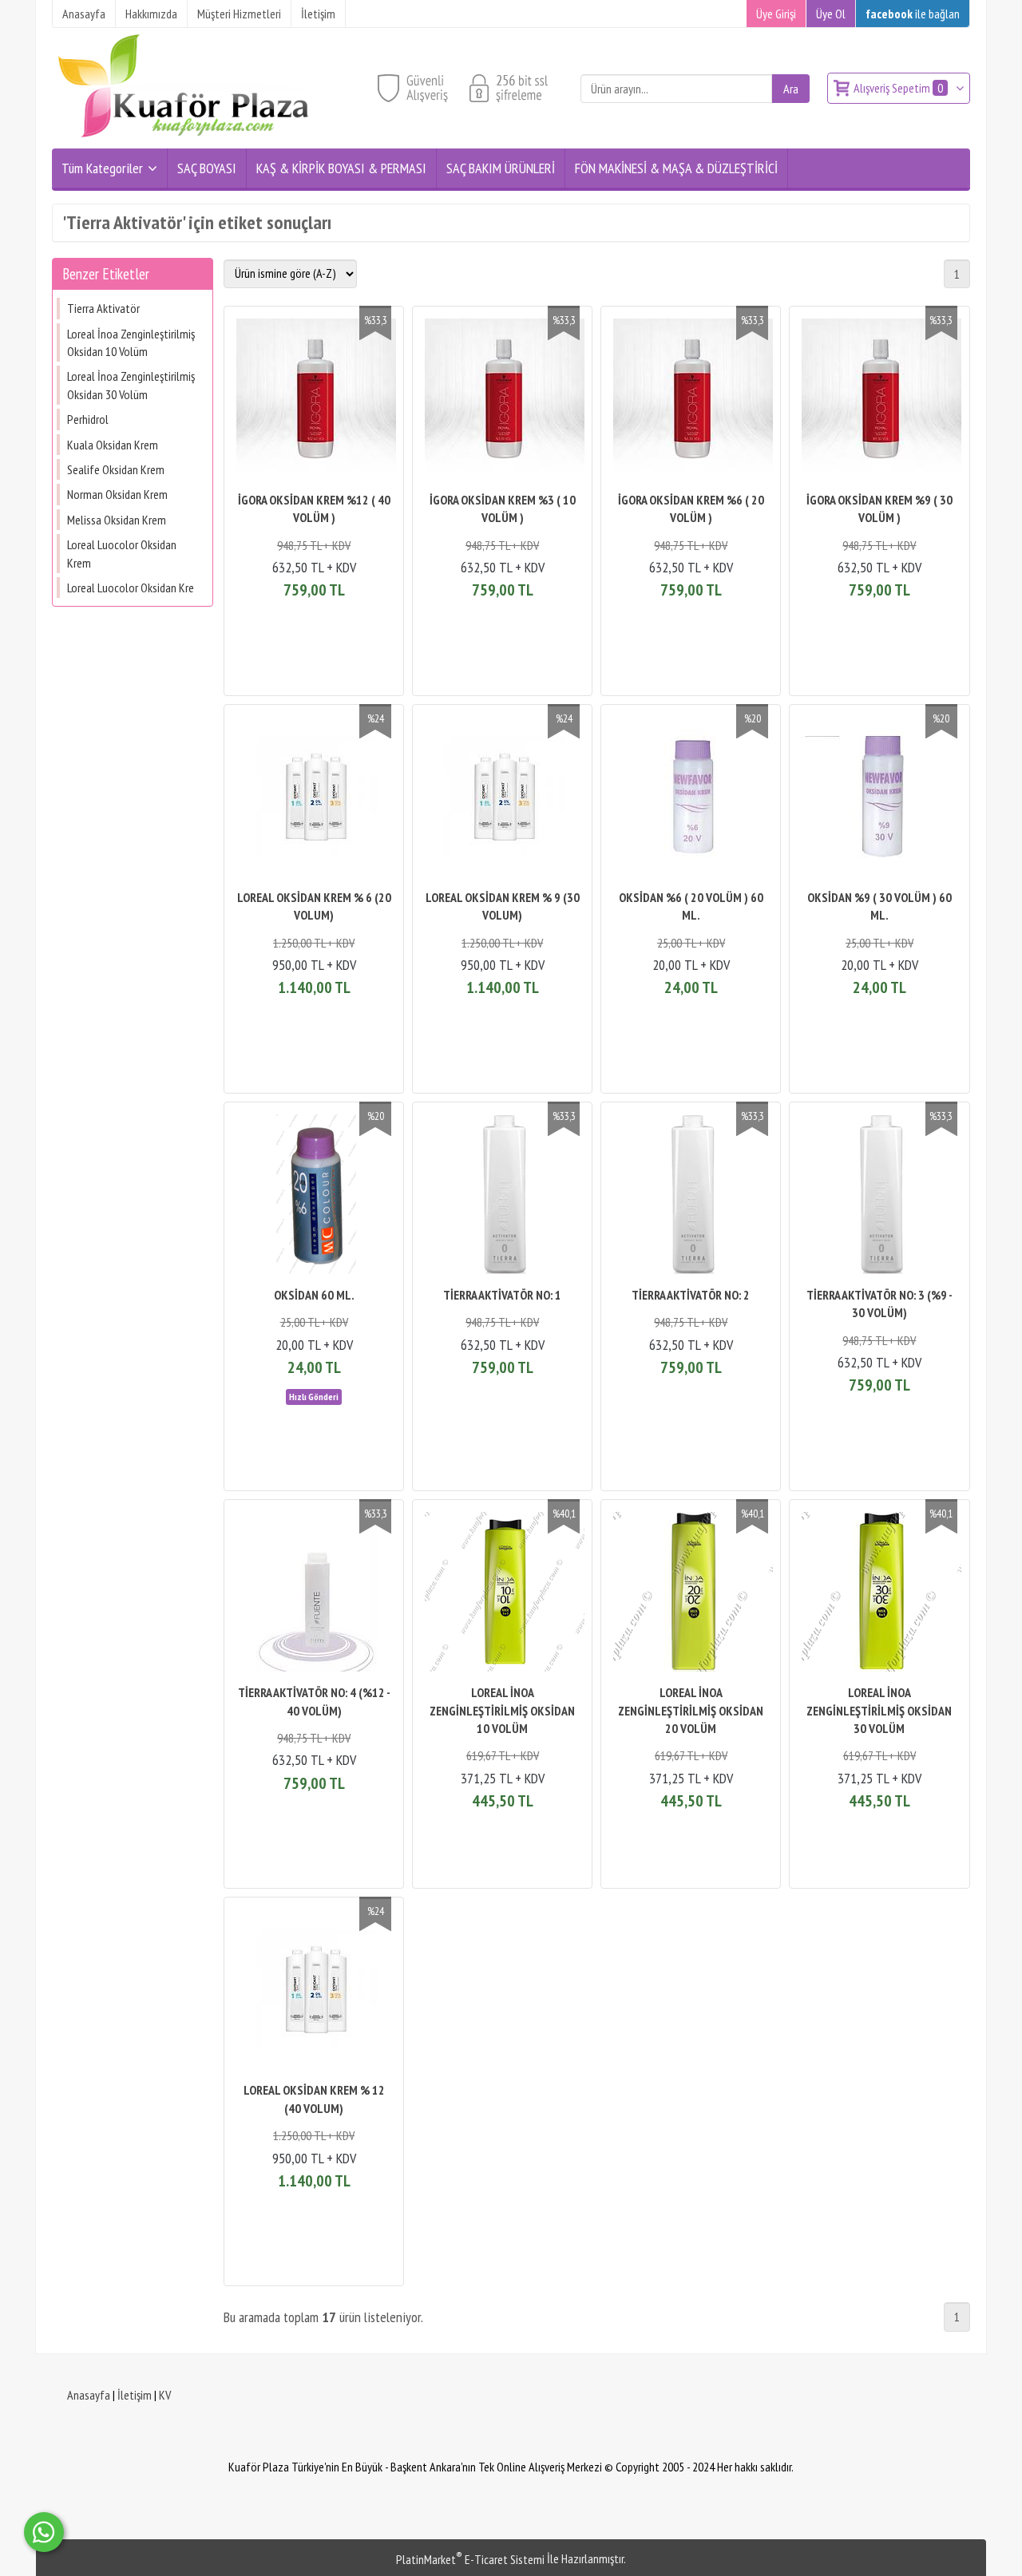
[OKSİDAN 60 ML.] (314, 1196)
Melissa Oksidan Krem (117, 520)
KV (165, 2395)
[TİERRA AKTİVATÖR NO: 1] (502, 1196)
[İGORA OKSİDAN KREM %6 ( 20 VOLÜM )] (691, 400)
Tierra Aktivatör (103, 308)
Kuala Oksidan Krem (113, 445)
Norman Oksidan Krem (117, 494)
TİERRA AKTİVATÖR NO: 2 (691, 1295)
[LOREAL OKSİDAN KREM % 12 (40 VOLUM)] (314, 1991)
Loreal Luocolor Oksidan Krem (122, 553)
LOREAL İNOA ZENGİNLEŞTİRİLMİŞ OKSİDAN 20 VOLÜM (691, 1710)
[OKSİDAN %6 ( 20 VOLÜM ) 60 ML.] (691, 799)
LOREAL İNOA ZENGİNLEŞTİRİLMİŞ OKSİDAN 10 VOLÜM (502, 1710)
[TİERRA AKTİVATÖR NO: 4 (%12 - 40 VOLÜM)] (314, 1594)
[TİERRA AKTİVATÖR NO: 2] (691, 1196)
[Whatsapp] (44, 2532)
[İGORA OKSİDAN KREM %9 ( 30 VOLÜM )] (879, 400)
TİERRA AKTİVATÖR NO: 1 (502, 1295)
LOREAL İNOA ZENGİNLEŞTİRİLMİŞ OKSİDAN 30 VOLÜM (879, 1710)
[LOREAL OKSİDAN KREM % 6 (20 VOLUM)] (314, 799)
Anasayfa (89, 2395)
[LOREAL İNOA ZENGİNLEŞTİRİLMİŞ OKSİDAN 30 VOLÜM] (879, 1594)
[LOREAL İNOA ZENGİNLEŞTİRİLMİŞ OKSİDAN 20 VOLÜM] (691, 1594)
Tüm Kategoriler (102, 168)
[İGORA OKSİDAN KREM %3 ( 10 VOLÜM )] (502, 400)
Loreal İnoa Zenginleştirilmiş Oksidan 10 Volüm (131, 342)
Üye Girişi (776, 14)
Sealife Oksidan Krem (116, 469)
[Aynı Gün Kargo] (314, 1395)
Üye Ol (831, 14)
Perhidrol (88, 419)
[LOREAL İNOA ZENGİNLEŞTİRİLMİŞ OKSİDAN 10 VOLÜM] (502, 1594)
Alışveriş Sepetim (898, 88)
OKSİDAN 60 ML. (314, 1295)
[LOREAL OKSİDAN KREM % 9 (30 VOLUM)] (502, 799)
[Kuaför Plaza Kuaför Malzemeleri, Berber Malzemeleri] (184, 139)
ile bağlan (913, 14)
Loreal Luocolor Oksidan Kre (131, 588)
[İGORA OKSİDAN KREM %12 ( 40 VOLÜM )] (314, 400)
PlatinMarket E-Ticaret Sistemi (470, 2559)
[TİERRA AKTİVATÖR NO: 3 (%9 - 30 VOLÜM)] (879, 1196)
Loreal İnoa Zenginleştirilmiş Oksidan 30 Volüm (131, 385)
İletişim (135, 2395)
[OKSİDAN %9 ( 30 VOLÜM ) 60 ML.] (879, 799)
